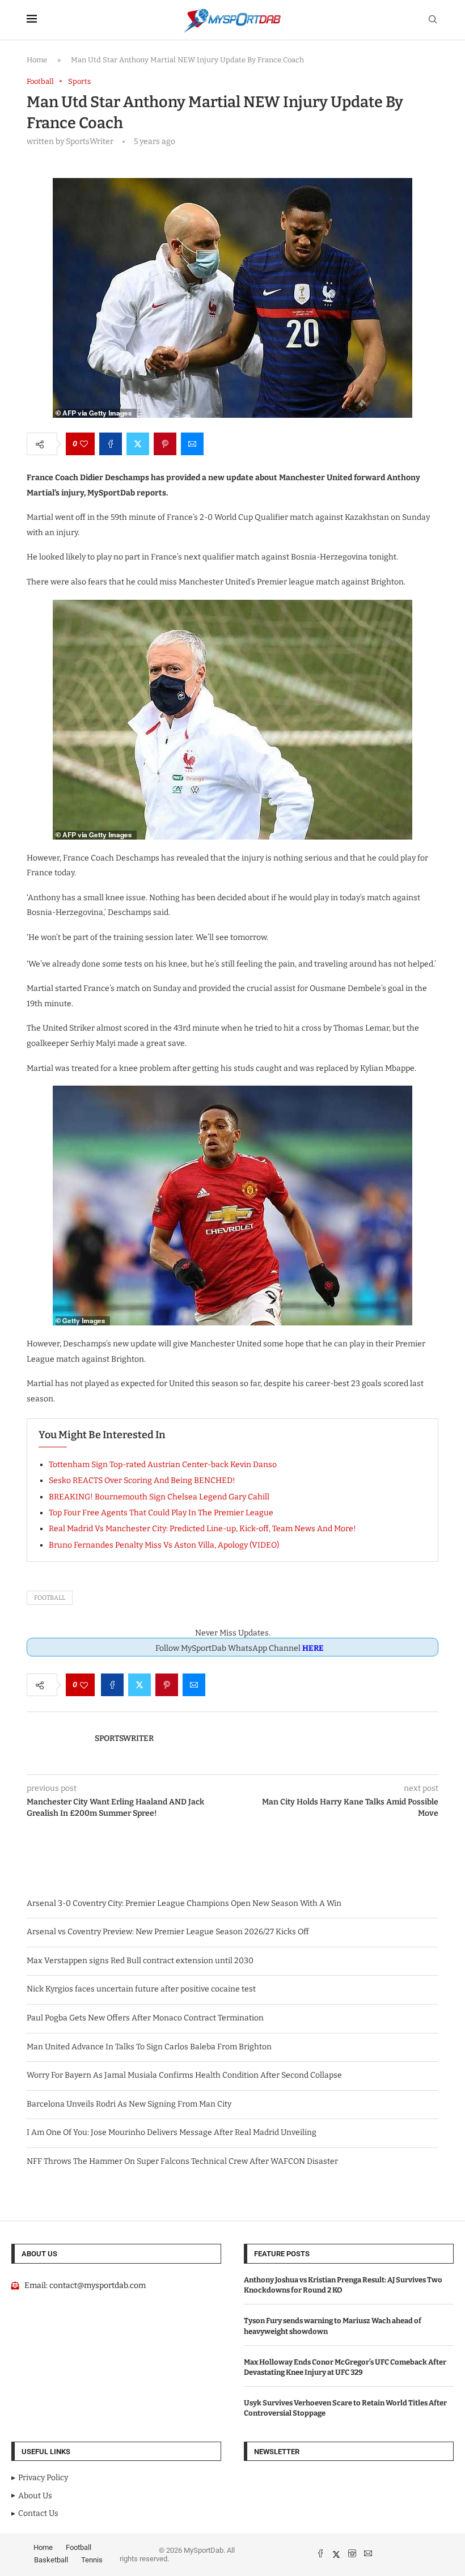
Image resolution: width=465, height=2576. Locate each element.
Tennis (92, 2560)
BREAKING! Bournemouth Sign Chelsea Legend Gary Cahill (159, 1497)
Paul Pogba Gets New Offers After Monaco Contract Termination (145, 2018)
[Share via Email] (192, 444)
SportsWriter (124, 1738)
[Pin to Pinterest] (165, 444)
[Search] (433, 20)
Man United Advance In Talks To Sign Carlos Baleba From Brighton (149, 2047)
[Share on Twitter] (138, 444)
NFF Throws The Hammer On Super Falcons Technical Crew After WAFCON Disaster (182, 2161)
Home (37, 60)
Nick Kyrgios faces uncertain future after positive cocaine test (141, 1989)
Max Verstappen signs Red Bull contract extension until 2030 (140, 1961)
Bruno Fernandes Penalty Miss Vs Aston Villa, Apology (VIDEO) (164, 1545)
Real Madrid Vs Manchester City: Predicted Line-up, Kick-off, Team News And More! (202, 1529)
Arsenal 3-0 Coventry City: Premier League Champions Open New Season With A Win (184, 1903)
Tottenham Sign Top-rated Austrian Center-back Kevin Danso (163, 1465)
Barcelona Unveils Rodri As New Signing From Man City (129, 2104)
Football (50, 1598)
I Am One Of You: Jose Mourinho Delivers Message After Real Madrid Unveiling (172, 2132)
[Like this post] (84, 444)
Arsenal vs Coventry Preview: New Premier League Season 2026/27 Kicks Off (168, 1932)
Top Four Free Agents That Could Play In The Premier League (161, 1513)
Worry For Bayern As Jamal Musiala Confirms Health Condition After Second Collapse (184, 2075)
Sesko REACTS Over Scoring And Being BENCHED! (142, 1480)
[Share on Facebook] (111, 444)
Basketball (51, 2560)
